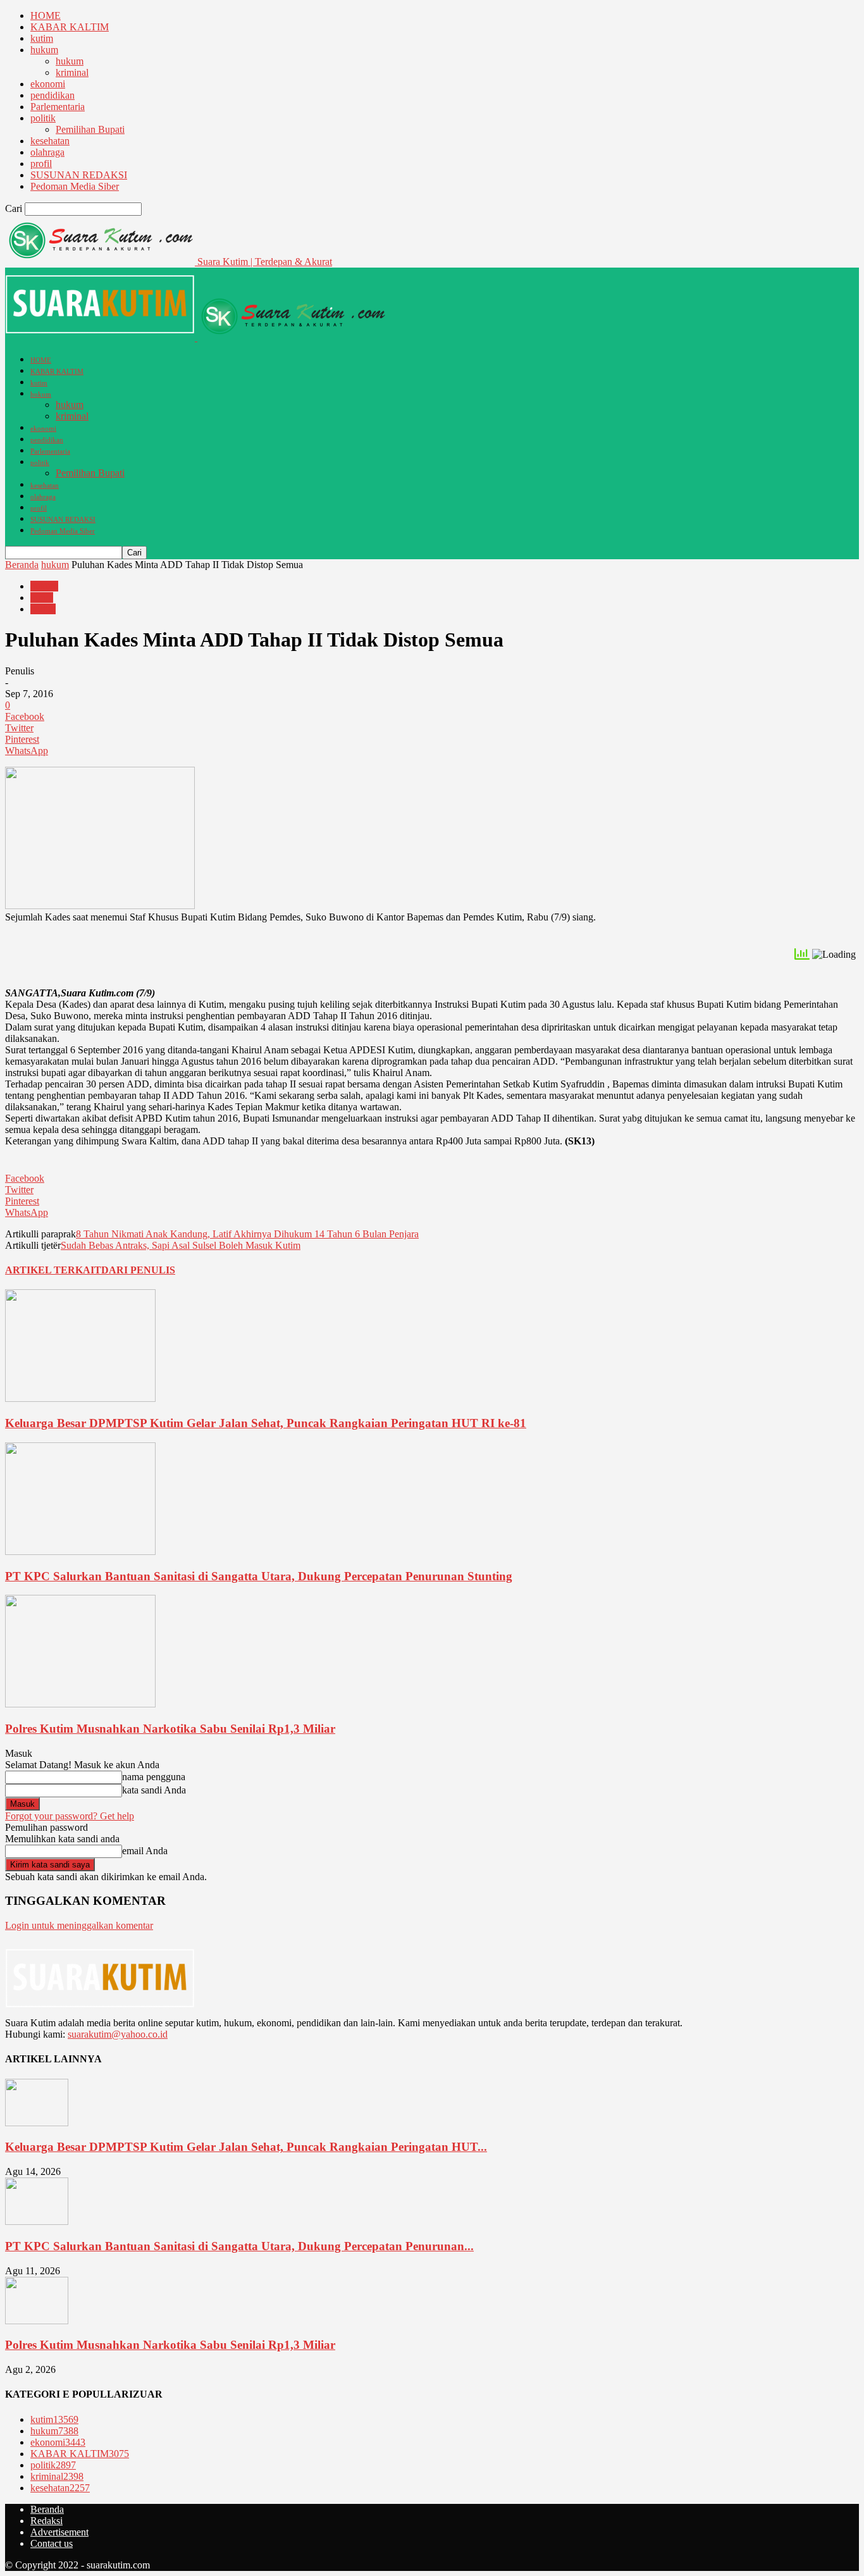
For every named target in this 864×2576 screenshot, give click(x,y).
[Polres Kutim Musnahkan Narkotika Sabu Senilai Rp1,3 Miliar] (80, 1704)
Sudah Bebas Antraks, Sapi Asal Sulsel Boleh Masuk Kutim (181, 1245)
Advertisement (59, 2532)
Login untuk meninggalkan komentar (79, 1925)
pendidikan (52, 95)
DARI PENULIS (138, 1270)
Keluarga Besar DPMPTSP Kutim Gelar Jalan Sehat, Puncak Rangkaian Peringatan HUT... (246, 2147)
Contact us (52, 2543)
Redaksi (46, 2521)
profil (41, 164)
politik (43, 118)
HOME (46, 15)
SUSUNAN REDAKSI (79, 175)
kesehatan (50, 141)
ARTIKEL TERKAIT (53, 1270)
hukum (44, 50)
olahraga (47, 152)
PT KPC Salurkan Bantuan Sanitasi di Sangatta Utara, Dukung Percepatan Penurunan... (239, 2246)
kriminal (72, 72)
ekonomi (48, 84)
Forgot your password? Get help (70, 1816)
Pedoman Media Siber (75, 186)
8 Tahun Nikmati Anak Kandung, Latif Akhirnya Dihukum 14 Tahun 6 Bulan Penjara (247, 1234)
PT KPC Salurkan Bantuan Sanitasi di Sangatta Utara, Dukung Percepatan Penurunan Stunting (259, 1576)
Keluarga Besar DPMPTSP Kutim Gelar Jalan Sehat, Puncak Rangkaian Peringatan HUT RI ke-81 (266, 1423)
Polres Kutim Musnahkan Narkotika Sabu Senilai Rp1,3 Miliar (170, 1729)
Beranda (22, 565)
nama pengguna (154, 1777)
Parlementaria (58, 107)
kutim (42, 38)
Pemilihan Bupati (90, 129)
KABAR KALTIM (70, 27)
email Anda (145, 1851)
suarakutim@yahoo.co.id (118, 2034)
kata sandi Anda (154, 1790)
